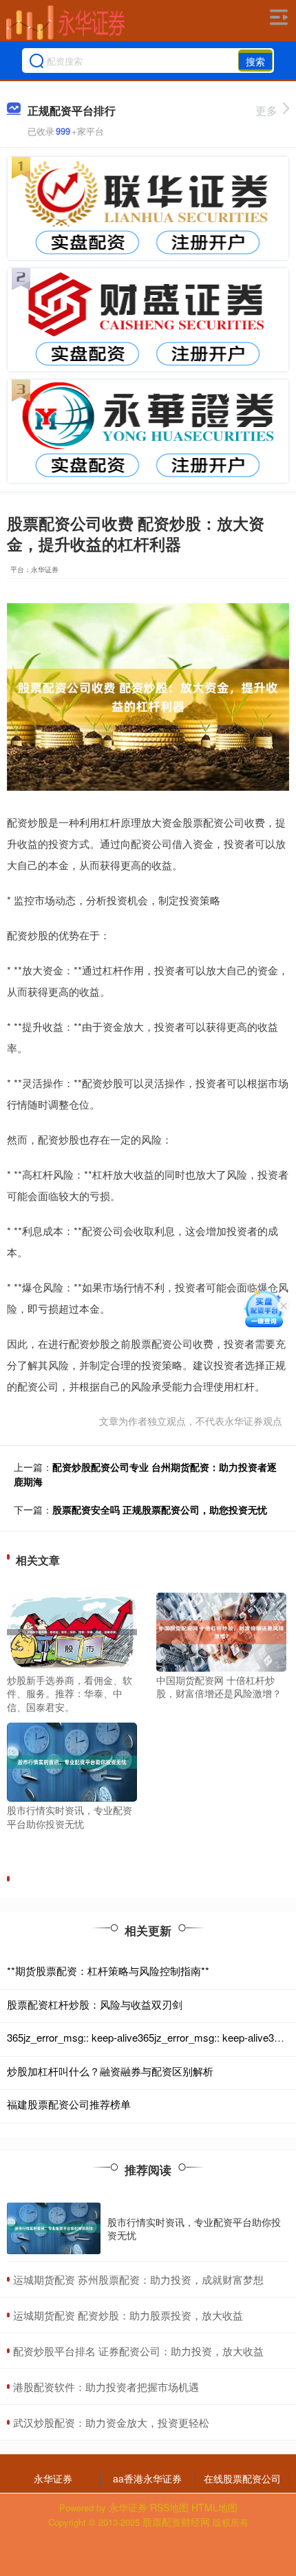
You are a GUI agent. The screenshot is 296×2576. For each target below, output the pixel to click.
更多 (266, 110)
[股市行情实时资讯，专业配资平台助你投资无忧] (72, 1760)
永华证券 (53, 2478)
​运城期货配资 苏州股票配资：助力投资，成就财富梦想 (138, 2279)
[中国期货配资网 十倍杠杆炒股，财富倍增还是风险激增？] (221, 1630)
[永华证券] (65, 23)
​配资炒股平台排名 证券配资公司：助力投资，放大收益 (138, 2351)
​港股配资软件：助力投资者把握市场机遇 (106, 2387)
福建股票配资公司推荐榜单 (69, 2104)
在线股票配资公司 (242, 2478)
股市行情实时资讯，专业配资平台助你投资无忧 (194, 2228)
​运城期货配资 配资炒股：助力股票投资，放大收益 (128, 2315)
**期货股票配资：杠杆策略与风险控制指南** (108, 1971)
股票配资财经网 (176, 2522)
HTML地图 (214, 2507)
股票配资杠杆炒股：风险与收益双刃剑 (95, 2004)
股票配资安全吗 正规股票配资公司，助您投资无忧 (160, 1509)
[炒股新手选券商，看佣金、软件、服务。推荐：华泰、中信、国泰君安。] (72, 1630)
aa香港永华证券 (147, 2478)
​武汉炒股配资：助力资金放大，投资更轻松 (111, 2422)
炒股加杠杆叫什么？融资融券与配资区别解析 (110, 2071)
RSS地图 (169, 2507)
